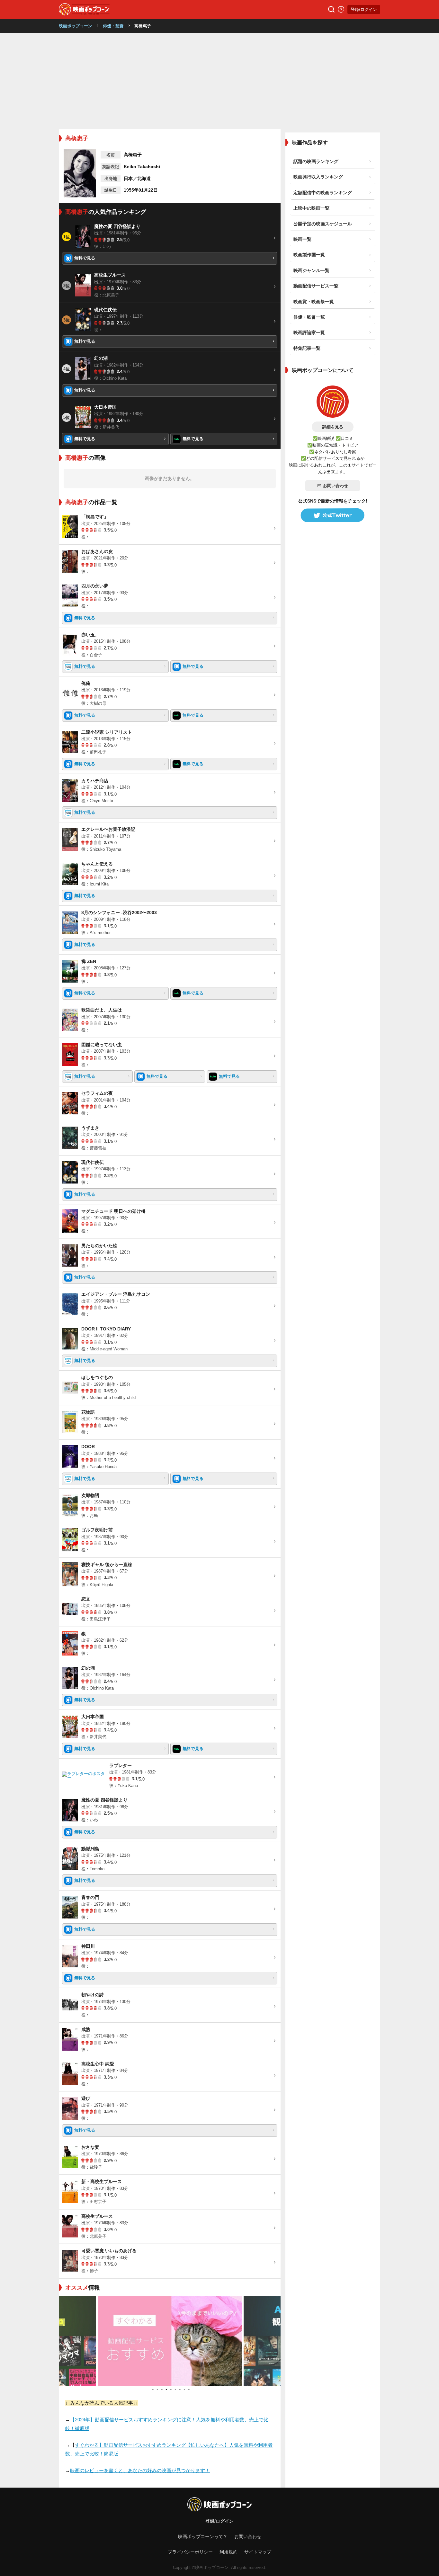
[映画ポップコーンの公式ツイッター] (333, 515)
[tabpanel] (170, 2341)
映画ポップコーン (76, 26)
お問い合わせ (336, 486)
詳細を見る (333, 427)
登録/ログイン (364, 9)
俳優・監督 (113, 26)
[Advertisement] (219, 81)
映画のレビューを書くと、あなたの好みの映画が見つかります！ (140, 2470)
